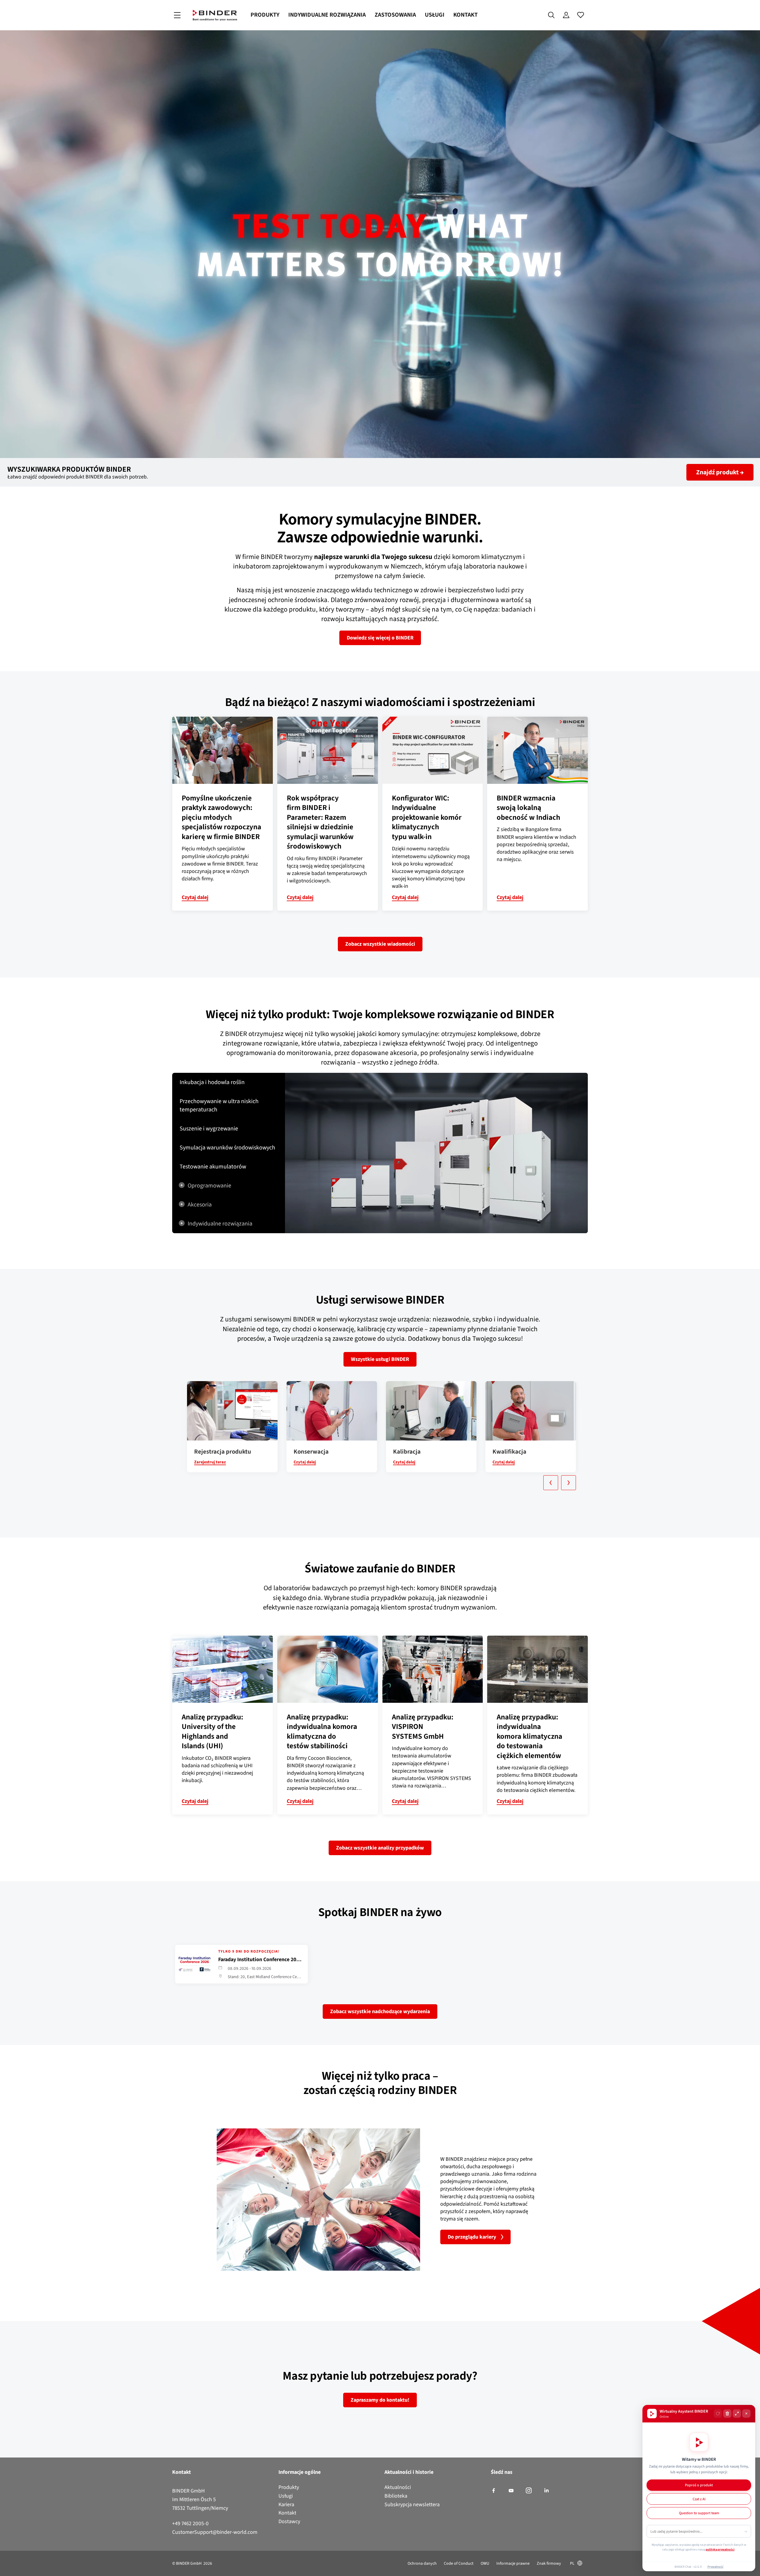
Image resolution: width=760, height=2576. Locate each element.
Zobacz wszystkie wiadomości (380, 944)
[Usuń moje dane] (727, 2414)
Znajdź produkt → (720, 472)
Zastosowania (395, 15)
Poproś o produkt (699, 2485)
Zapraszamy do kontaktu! (380, 2400)
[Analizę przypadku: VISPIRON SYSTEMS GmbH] (433, 1669)
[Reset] (718, 2414)
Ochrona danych (422, 2563)
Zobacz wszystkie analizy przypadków (380, 1848)
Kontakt (465, 15)
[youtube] (511, 2491)
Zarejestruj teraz (210, 1462)
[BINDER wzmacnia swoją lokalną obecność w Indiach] (537, 750)
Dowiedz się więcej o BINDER (380, 638)
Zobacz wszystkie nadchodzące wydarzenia (380, 2011)
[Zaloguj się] (566, 15)
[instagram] (529, 2491)
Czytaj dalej (195, 897)
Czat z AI (699, 2499)
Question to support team (699, 2513)
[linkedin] (546, 2491)
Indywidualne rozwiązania (327, 15)
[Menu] (177, 15)
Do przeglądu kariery (472, 2237)
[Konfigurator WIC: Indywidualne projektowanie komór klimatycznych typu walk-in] (433, 750)
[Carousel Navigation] (383, 1483)
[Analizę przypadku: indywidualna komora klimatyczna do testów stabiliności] (328, 1669)
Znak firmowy (549, 2563)
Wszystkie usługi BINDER (380, 1359)
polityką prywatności (720, 2549)
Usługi (435, 15)
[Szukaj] (551, 15)
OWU (485, 2563)
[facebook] (494, 2491)
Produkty (265, 15)
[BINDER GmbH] (215, 15)
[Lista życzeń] (581, 15)
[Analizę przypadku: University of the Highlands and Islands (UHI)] (223, 1669)
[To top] (6, 2568)
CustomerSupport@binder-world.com (215, 2532)
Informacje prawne (513, 2563)
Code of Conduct (459, 2563)
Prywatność (715, 2566)
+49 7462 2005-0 (190, 2523)
